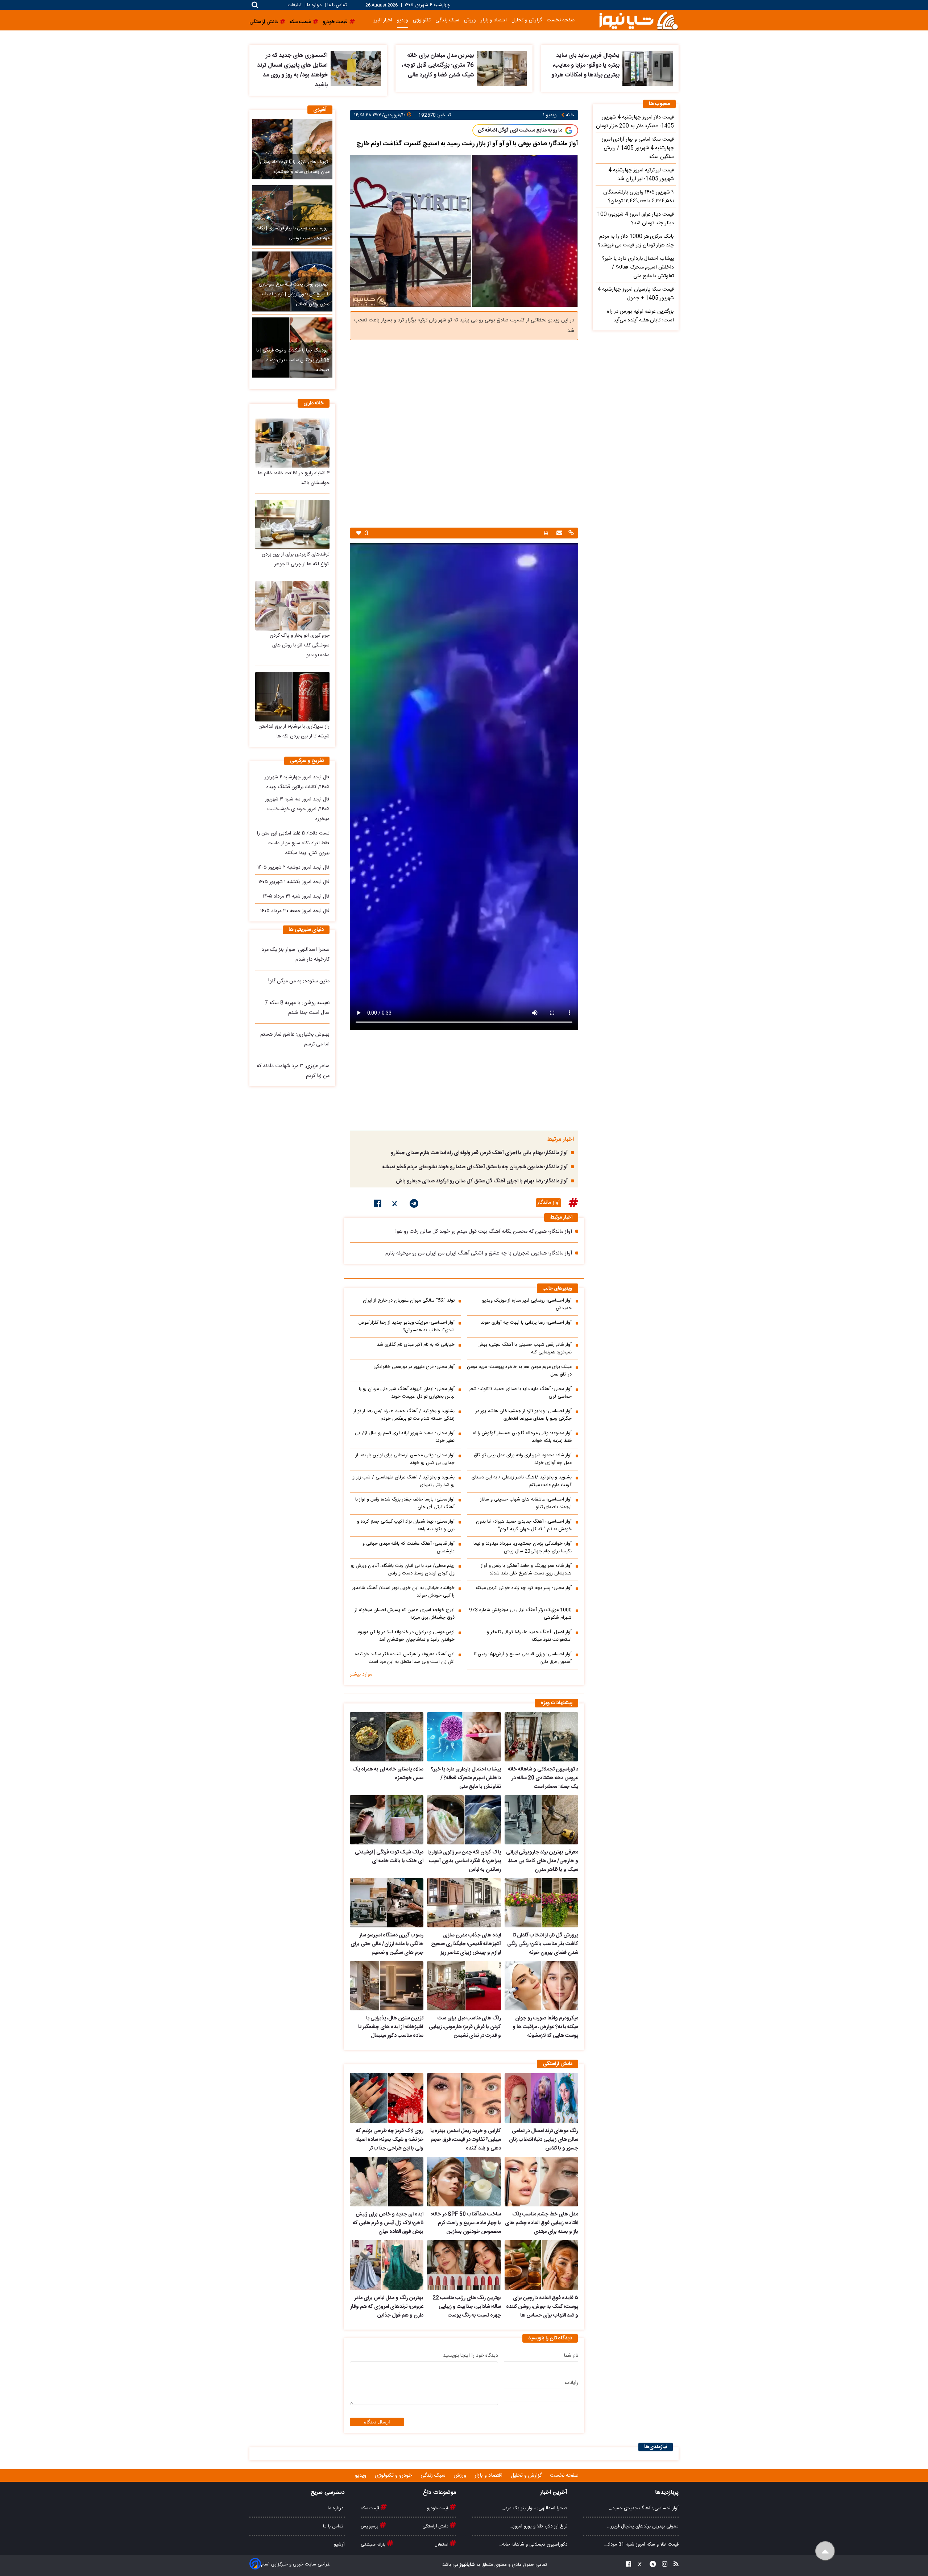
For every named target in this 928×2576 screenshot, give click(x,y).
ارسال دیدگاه (377, 2422)
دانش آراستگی (436, 2526)
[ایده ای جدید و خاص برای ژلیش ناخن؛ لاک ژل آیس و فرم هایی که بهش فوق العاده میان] (387, 2182)
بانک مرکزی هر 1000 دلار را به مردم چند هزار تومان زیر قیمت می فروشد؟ (636, 241)
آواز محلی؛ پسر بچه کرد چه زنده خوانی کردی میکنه (524, 1588)
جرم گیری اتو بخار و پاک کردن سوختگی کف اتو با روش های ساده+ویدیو (300, 645)
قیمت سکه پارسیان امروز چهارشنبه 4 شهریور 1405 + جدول (636, 294)
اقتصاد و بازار (494, 20)
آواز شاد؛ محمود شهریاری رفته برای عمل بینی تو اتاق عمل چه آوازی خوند (523, 1459)
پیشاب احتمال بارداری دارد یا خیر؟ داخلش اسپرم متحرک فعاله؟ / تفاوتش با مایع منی (466, 1778)
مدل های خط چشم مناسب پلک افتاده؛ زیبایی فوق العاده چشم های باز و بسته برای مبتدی (542, 2223)
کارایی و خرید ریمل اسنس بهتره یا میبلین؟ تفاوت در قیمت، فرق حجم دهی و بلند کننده (465, 2140)
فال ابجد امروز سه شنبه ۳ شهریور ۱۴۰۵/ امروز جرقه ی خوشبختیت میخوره (297, 809)
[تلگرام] (414, 1205)
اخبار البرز (383, 20)
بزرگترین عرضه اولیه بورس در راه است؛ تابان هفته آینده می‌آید (640, 316)
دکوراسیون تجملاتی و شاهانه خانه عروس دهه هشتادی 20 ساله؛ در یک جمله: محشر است (543, 1778)
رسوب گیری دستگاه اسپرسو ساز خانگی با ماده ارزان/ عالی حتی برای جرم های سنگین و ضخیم (387, 1944)
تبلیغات (295, 5)
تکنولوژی (422, 20)
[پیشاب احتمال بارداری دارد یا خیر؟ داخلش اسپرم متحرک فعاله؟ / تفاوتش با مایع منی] (464, 1737)
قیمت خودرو (438, 2508)
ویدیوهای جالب (558, 1289)
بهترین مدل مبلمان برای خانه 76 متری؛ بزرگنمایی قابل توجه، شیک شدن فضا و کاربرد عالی (438, 65)
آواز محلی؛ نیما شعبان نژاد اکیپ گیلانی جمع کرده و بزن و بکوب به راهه (406, 1526)
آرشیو (339, 2544)
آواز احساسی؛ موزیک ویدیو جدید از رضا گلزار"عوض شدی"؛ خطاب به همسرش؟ (406, 1327)
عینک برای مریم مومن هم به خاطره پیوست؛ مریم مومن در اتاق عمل (519, 1371)
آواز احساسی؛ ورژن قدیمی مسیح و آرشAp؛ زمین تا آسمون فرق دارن (523, 1658)
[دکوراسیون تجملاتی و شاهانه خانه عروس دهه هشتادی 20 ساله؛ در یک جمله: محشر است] (541, 1737)
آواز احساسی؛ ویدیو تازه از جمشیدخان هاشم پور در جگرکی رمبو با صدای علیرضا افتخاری (524, 1415)
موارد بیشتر (361, 1674)
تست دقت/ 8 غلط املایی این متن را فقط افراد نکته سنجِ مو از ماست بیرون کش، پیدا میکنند (293, 843)
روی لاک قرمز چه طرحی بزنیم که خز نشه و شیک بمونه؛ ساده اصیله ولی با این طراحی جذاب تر (390, 2140)
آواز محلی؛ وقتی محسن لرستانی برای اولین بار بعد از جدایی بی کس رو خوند (405, 1459)
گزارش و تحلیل (527, 20)
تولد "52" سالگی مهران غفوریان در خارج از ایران (409, 1301)
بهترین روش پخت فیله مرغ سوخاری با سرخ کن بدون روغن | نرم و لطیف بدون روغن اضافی (294, 294)
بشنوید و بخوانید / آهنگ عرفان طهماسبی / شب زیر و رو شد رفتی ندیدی (403, 1481)
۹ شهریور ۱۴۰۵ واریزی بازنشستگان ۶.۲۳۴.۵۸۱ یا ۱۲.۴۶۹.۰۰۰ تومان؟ (639, 197)
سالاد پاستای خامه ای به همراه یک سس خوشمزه (388, 1774)
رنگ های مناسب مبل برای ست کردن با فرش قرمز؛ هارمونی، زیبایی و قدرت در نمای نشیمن (465, 2027)
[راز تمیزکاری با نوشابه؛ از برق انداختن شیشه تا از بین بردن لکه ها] (292, 697)
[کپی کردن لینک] (570, 534)
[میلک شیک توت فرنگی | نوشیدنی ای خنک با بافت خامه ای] (387, 1820)
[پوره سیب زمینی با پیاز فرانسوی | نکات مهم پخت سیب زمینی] (292, 215)
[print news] (546, 533)
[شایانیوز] (638, 20)
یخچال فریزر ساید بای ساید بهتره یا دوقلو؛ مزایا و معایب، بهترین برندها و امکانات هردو (585, 65)
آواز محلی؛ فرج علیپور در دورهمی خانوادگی (414, 1367)
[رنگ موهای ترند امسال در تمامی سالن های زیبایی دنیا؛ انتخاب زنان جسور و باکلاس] (541, 2098)
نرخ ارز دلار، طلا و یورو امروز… (538, 2526)
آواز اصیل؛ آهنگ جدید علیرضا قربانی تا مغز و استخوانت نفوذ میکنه (529, 1636)
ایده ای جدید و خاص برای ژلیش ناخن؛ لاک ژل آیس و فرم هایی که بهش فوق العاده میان (388, 2223)
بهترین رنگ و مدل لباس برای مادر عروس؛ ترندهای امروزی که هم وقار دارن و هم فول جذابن (387, 2307)
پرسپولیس (370, 2526)
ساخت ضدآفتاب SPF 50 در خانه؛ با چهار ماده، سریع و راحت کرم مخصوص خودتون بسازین (466, 2223)
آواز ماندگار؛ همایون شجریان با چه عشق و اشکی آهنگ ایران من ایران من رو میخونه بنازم (479, 1253)
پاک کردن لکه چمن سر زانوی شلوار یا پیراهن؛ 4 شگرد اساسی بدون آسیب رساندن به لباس (464, 1861)
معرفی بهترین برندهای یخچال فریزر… (643, 2526)
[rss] (674, 2565)
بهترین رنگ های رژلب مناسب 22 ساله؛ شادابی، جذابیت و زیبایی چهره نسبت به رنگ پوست (467, 2307)
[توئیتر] (395, 1205)
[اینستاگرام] (662, 2565)
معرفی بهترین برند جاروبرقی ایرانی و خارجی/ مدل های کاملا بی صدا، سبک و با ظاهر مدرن (542, 1861)
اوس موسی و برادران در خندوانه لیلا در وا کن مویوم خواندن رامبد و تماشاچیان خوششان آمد (406, 1636)
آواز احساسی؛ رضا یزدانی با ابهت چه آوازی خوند (526, 1323)
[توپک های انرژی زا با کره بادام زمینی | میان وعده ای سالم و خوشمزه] (292, 149)
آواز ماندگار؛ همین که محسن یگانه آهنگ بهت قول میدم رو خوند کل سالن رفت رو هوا (484, 1232)
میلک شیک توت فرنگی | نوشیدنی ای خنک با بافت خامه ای (389, 1857)
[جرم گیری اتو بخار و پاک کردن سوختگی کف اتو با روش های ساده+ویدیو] (292, 606)
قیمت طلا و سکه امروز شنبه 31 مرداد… (641, 2544)
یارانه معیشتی (374, 2544)
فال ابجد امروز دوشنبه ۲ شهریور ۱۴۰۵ (293, 867)
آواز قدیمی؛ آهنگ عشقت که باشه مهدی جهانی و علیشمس (409, 1548)
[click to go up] (825, 2551)
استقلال (442, 2544)
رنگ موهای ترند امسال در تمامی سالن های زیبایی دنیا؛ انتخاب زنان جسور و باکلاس (544, 2140)
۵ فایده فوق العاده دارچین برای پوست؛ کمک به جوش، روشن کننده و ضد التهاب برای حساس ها (542, 2307)
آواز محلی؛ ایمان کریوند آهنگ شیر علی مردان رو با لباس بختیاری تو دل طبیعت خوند (407, 1393)
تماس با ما (337, 5)
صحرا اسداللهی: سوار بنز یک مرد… (535, 2508)
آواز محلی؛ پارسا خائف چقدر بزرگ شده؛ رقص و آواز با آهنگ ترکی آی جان (405, 1503)
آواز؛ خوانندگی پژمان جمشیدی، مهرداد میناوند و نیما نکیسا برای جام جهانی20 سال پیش (523, 1548)
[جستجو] (255, 5)
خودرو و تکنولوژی (394, 2476)
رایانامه (571, 2383)
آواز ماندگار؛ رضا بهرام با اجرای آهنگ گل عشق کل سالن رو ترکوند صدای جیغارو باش (482, 1181)
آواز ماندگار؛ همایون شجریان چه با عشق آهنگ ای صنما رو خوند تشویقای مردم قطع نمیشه (475, 1167)
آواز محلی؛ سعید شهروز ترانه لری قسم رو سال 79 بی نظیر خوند (405, 1437)
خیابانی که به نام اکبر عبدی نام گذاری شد (416, 1345)
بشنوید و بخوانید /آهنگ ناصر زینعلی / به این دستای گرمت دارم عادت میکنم (522, 1481)
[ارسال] (558, 534)
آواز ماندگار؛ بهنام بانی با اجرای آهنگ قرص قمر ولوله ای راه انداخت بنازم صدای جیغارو (479, 1153)
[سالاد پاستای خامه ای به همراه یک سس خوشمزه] (387, 1737)
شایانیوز (467, 2565)
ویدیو (403, 20)
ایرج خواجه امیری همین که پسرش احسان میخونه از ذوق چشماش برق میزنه (405, 1614)
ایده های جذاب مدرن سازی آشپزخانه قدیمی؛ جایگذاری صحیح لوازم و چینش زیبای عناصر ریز (466, 1944)
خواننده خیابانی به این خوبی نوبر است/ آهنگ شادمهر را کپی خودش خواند (403, 1592)
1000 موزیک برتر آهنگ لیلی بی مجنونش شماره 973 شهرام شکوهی (520, 1614)
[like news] (359, 533)
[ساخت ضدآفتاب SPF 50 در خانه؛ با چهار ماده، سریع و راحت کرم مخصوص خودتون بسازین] (464, 2182)
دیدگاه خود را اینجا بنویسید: (470, 2356)
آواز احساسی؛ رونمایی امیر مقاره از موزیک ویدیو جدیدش (527, 1304)
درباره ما (314, 5)
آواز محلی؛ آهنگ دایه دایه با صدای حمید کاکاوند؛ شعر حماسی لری (520, 1393)
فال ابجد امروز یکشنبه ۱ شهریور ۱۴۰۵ (294, 882)
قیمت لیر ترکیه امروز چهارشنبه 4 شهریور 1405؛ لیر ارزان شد (641, 175)
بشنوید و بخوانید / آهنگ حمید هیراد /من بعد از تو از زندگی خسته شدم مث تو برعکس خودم (404, 1415)
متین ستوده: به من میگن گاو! (299, 981)
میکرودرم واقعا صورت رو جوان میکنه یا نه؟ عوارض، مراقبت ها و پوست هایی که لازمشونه (545, 2027)
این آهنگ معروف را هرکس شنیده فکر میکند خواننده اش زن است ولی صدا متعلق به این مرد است (405, 1658)
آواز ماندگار (548, 1203)
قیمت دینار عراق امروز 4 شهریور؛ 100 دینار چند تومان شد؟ (635, 219)
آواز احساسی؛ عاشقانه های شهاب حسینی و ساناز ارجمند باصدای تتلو (526, 1503)
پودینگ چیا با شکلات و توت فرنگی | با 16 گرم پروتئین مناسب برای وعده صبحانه (293, 360)
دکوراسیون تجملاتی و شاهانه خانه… (533, 2544)
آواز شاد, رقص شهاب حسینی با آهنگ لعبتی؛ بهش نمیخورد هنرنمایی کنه (525, 1349)
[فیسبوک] (378, 1205)
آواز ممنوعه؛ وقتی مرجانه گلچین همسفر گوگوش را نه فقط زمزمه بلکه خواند (522, 1437)
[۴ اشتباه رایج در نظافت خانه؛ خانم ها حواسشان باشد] (292, 443)
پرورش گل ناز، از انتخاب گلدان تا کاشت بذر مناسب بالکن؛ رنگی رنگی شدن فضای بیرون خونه (543, 1944)
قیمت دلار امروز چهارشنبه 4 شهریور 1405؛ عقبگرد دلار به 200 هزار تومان (635, 122)
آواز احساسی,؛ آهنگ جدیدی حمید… (644, 2508)
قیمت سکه (370, 2508)
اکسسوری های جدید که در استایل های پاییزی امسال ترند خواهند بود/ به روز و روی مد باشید (292, 70)
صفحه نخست (561, 20)
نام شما (571, 2356)
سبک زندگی (447, 20)
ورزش (470, 20)
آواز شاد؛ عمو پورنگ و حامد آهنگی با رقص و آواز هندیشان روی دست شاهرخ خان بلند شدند (526, 1570)
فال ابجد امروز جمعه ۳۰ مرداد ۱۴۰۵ (295, 911)
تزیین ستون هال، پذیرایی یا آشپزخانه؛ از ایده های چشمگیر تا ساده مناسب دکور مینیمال (391, 2027)
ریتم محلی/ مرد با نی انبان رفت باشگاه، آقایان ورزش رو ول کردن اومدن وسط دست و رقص (403, 1570)
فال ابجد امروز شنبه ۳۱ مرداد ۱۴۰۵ (296, 896)
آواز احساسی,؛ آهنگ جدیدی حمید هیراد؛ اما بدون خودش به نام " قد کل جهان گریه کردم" (524, 1526)
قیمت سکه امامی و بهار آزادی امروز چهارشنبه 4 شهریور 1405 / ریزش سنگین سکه (638, 148)
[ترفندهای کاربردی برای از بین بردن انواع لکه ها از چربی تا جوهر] (292, 525)
